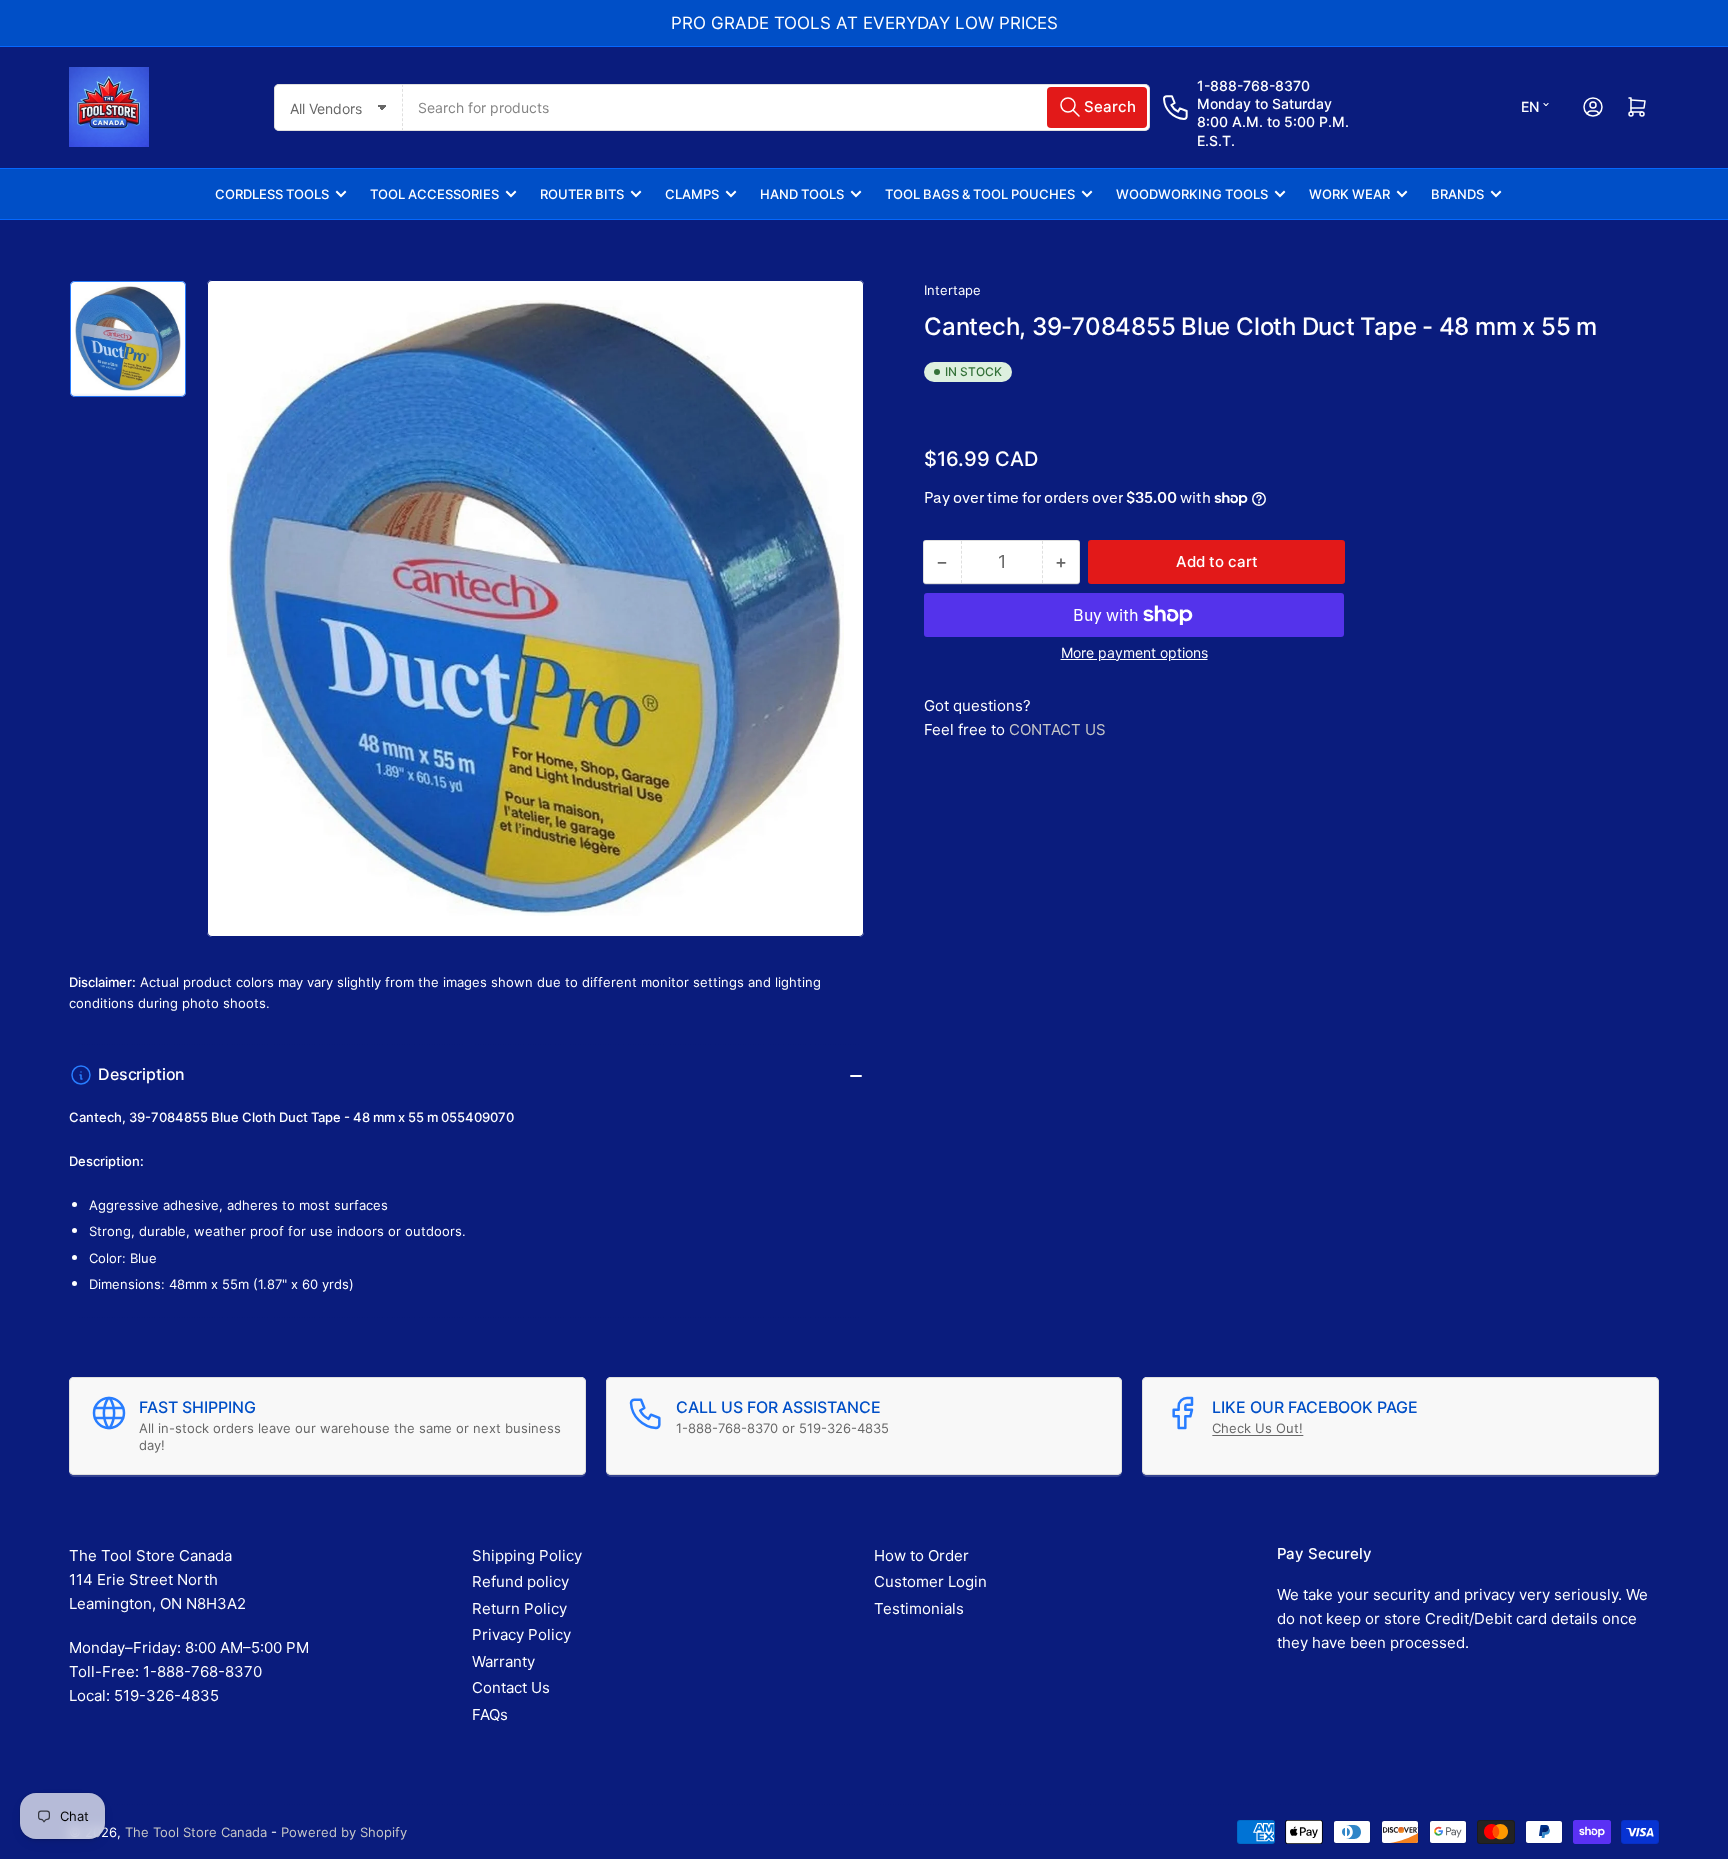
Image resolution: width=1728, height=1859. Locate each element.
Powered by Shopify (344, 1832)
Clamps (692, 194)
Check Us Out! (1257, 1428)
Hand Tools (802, 194)
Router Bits (582, 194)
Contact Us (511, 1687)
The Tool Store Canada (196, 1832)
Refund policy (520, 1581)
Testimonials (919, 1608)
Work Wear (1349, 194)
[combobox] (776, 107)
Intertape (952, 290)
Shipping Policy (527, 1555)
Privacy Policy (521, 1634)
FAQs (490, 1714)
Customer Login (930, 1581)
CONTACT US (1057, 729)
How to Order (921, 1555)
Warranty (503, 1661)
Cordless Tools (272, 194)
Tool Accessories (434, 194)
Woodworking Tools (1192, 194)
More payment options (1134, 652)
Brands (1457, 194)
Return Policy (519, 1608)
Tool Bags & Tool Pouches (980, 194)
